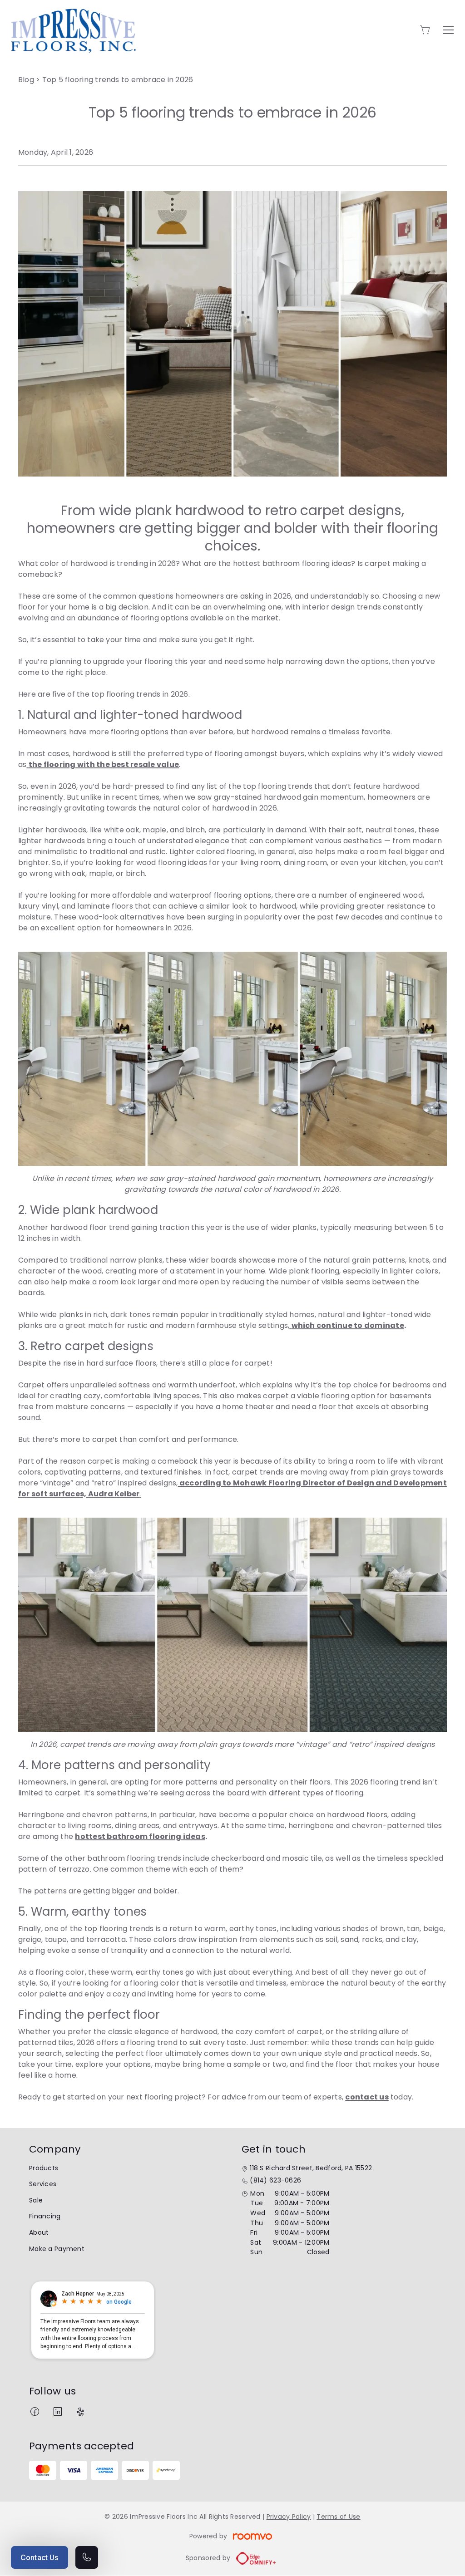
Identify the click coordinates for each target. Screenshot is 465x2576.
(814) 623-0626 (275, 2180)
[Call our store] (87, 2557)
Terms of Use (338, 2517)
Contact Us (40, 2557)
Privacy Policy (289, 2517)
